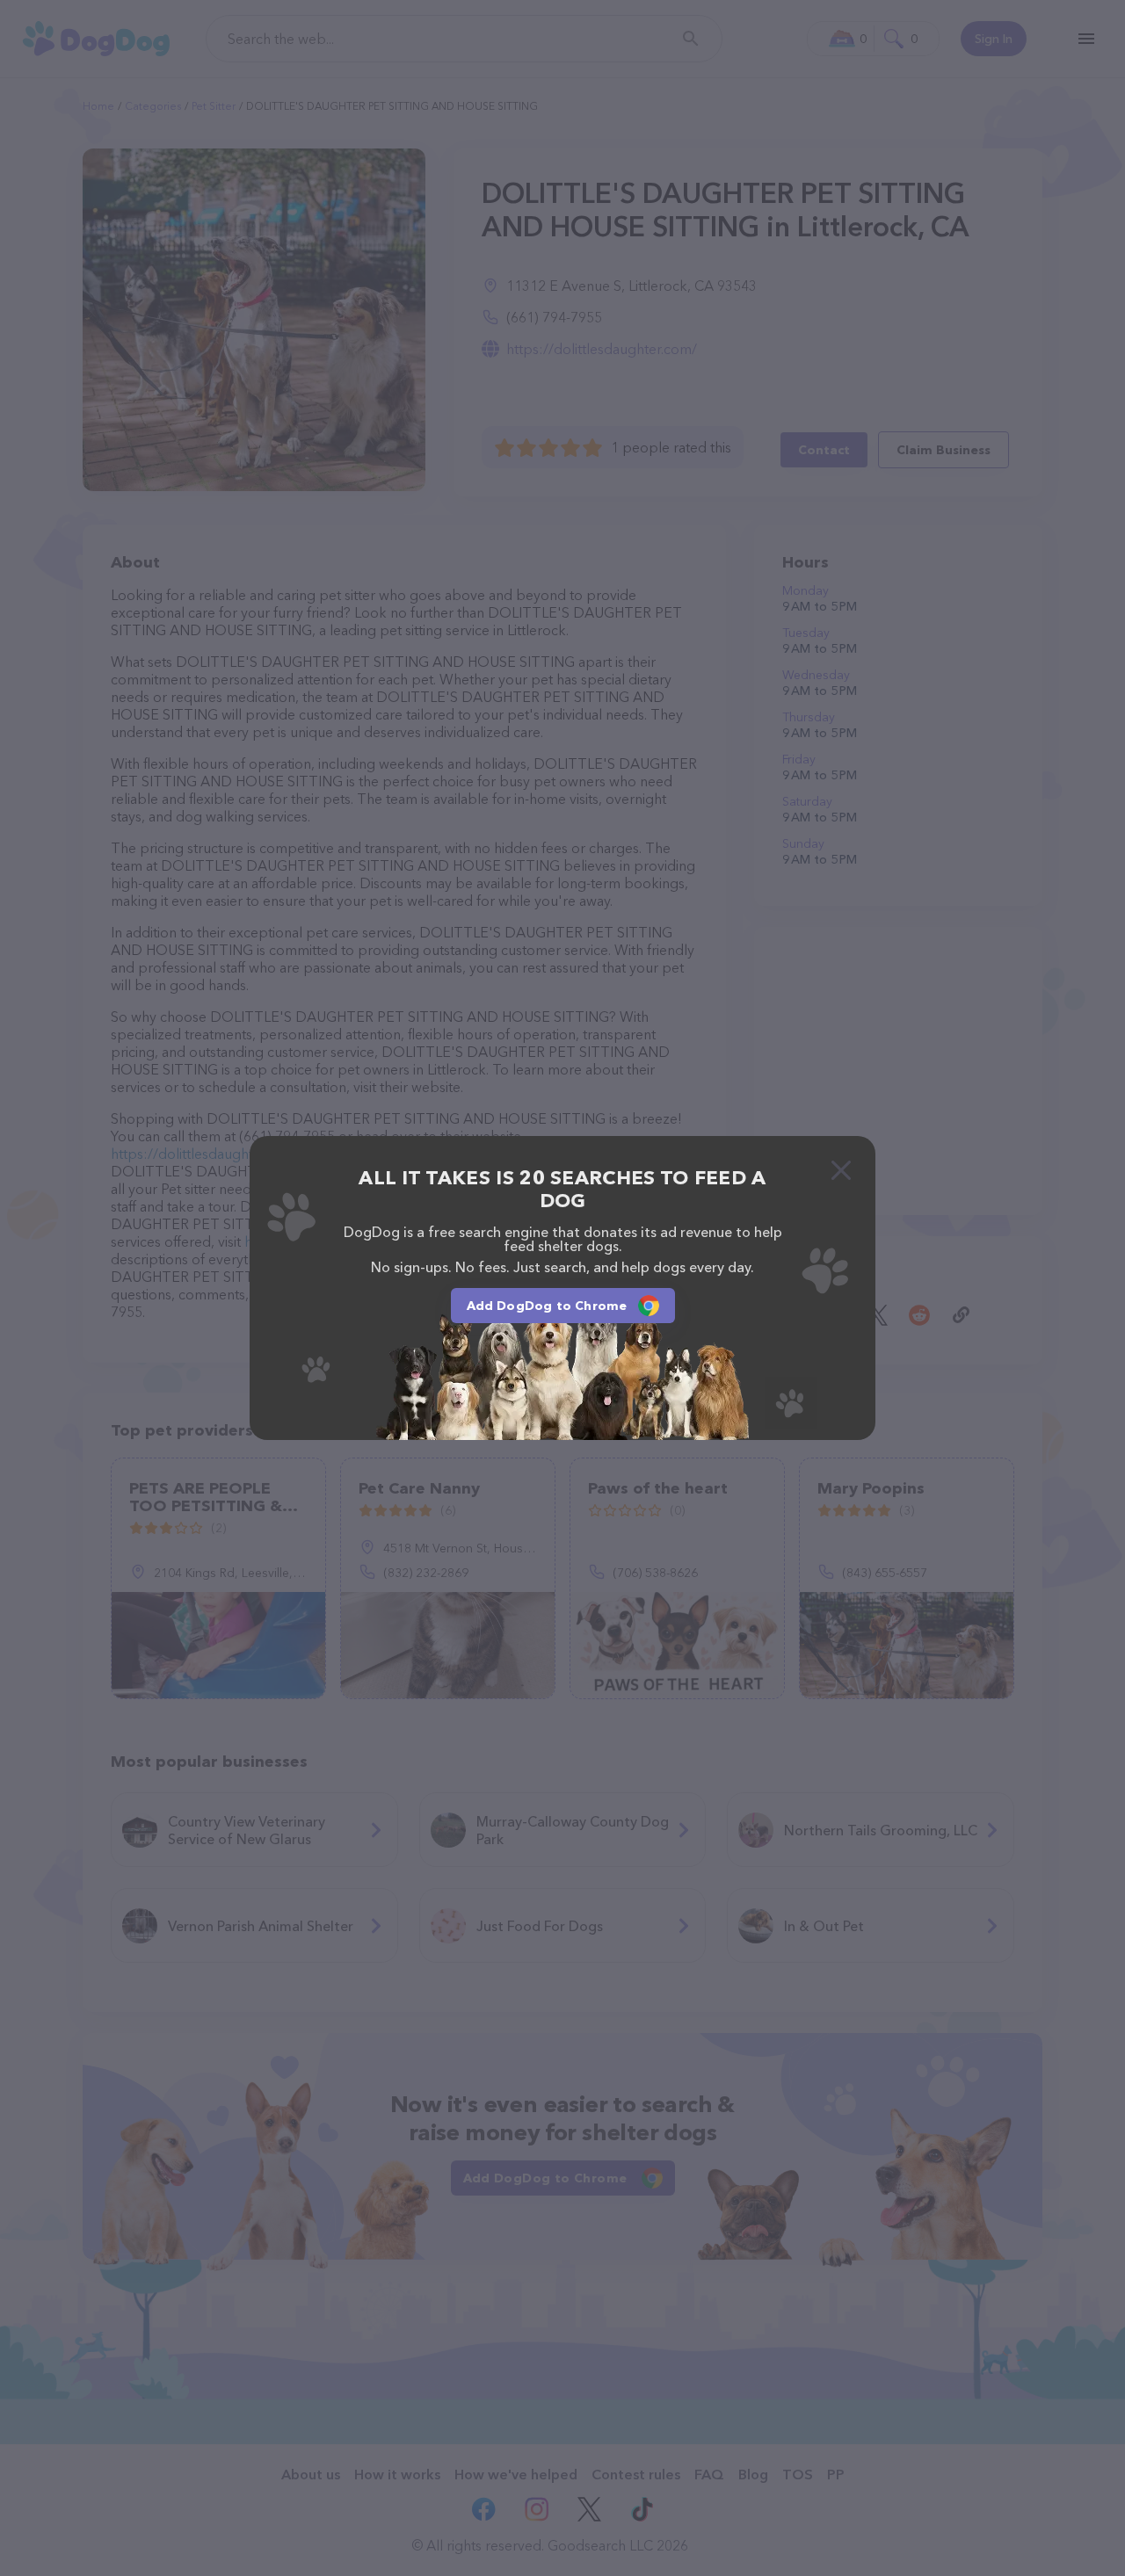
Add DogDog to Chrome (547, 1306)
